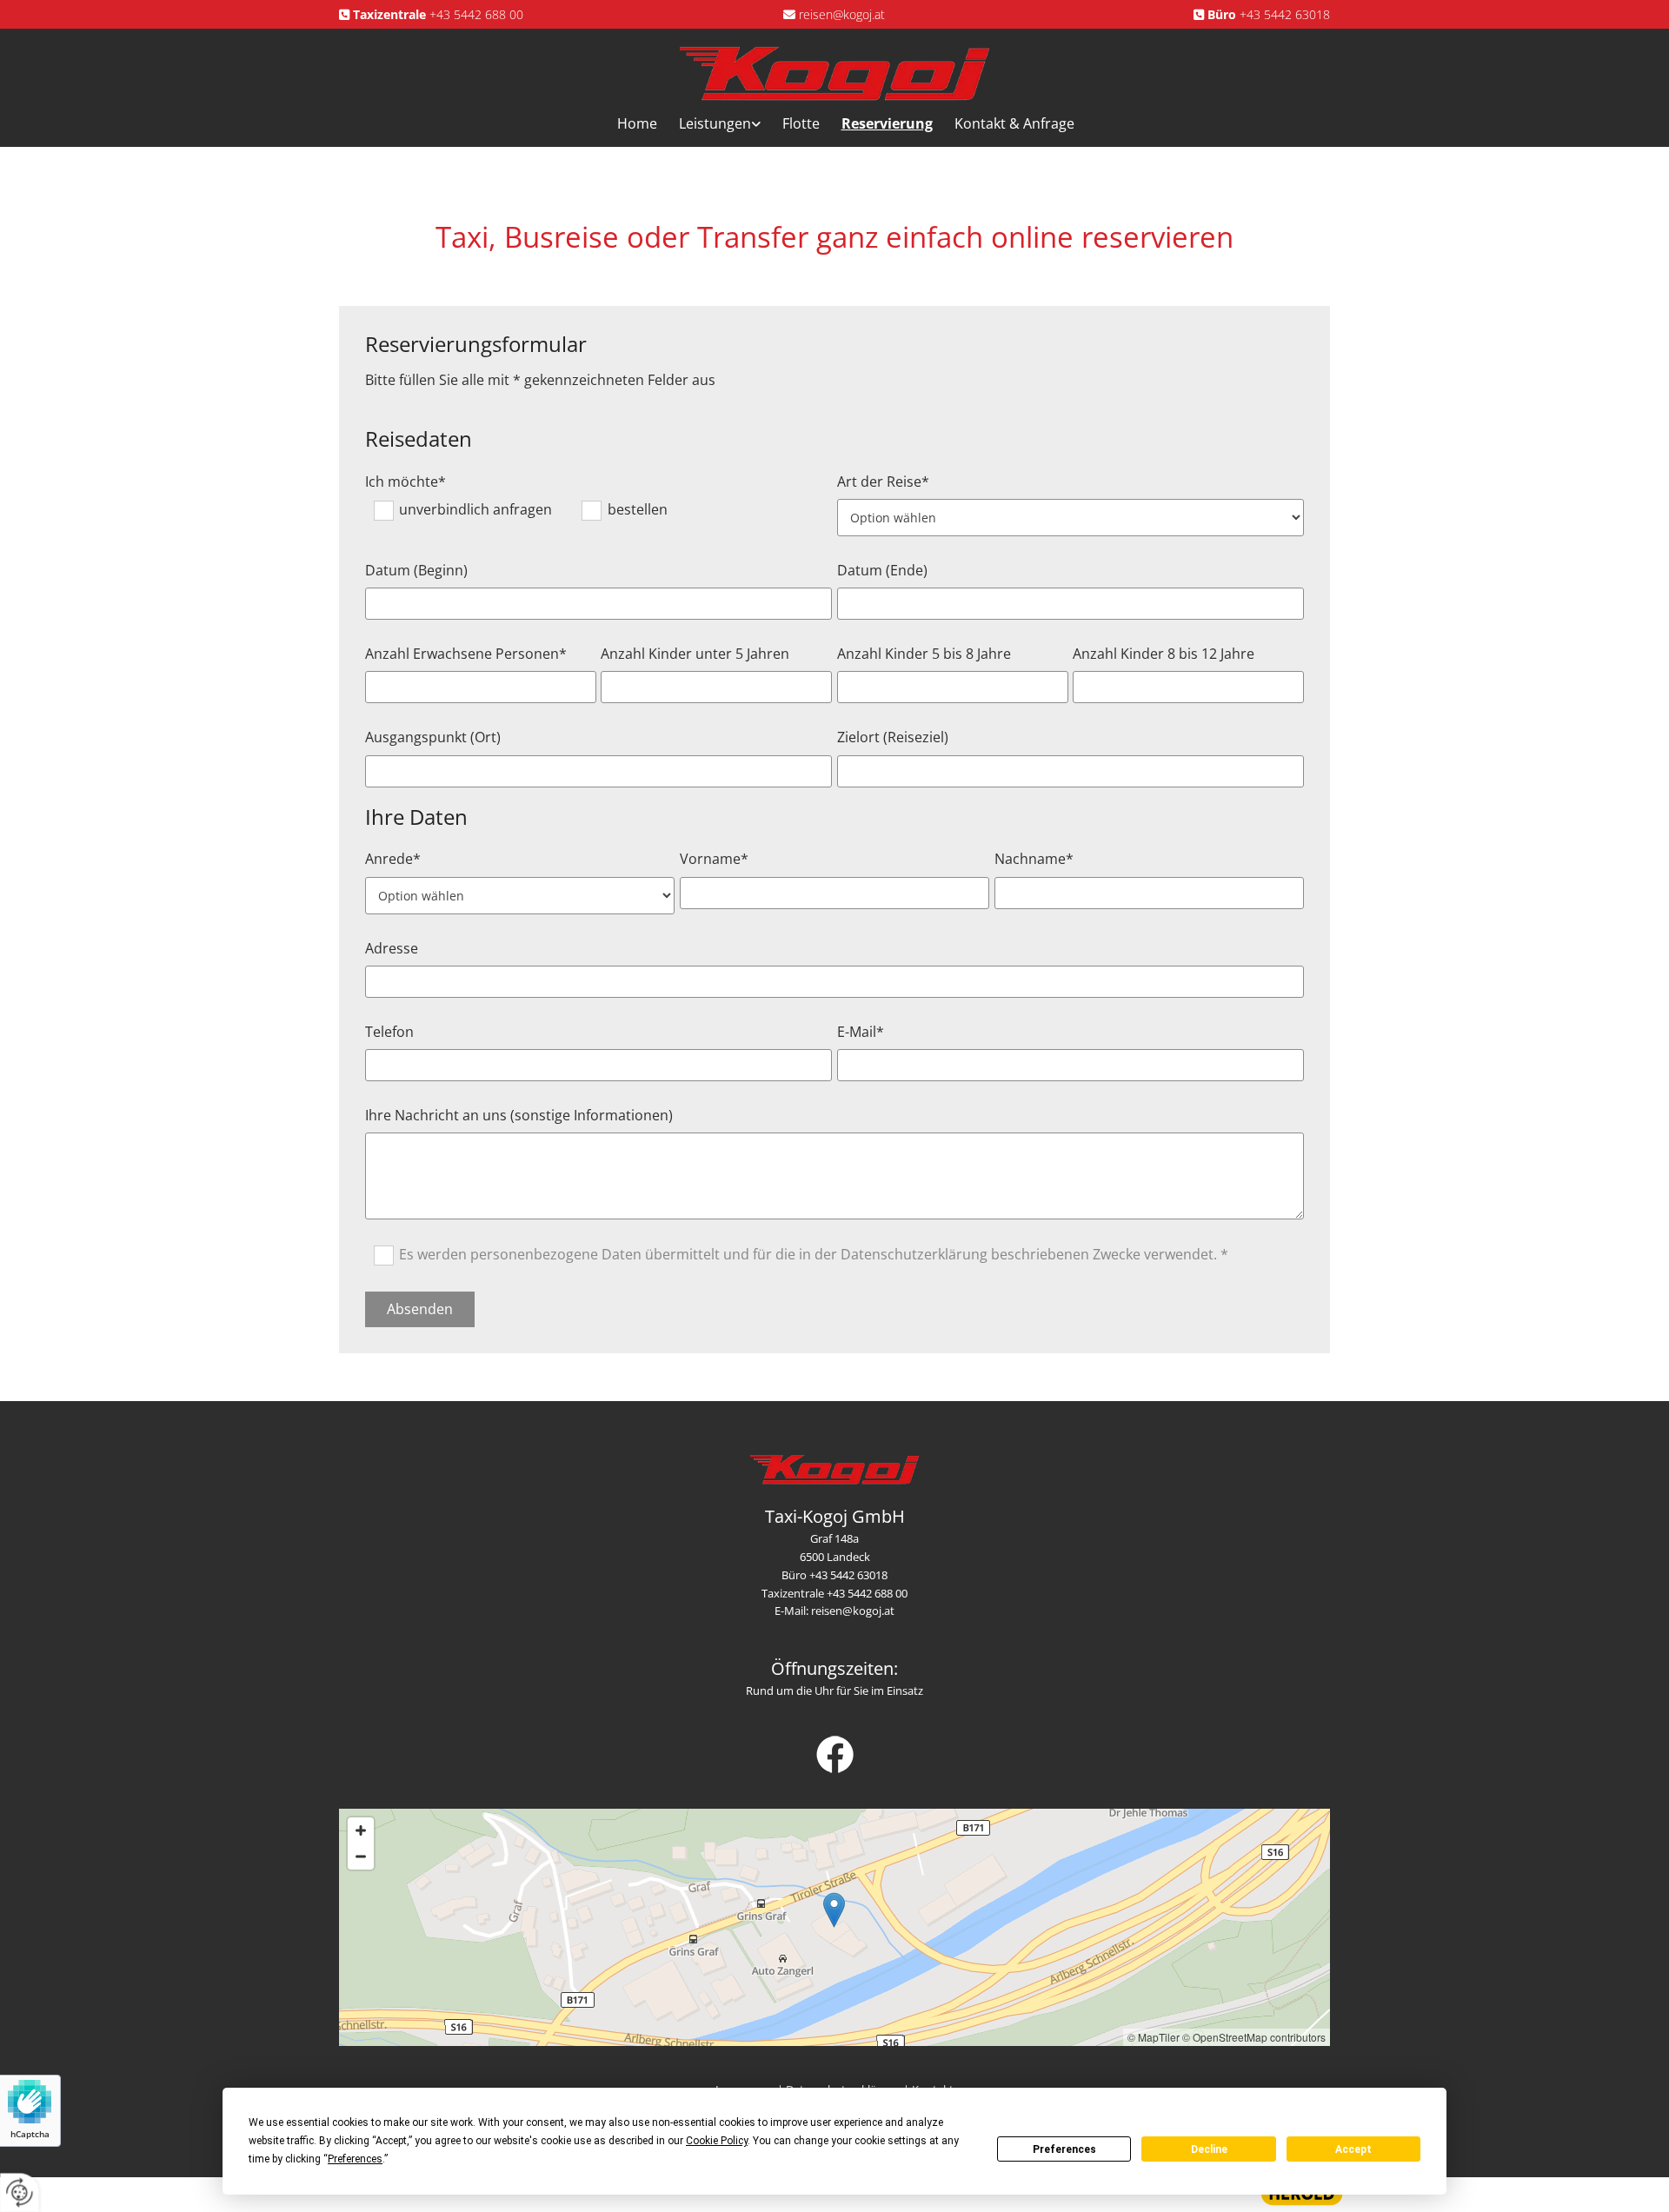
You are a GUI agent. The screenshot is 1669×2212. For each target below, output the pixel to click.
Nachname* (1034, 859)
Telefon (389, 1032)
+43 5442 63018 (1285, 14)
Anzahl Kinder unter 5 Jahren (695, 654)
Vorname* (714, 859)
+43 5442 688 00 (476, 14)
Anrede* (393, 859)
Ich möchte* (406, 482)
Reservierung (887, 123)
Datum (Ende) (882, 571)
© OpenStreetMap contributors (1254, 2037)
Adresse (392, 949)
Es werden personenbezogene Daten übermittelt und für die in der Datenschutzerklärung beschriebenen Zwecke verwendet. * (814, 1254)
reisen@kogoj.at (842, 14)
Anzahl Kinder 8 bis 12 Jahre (1164, 654)
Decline (1209, 2149)
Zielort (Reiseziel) (893, 737)
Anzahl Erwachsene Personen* (466, 654)
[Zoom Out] (361, 1857)
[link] (709, 124)
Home (637, 123)
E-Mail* (861, 1032)
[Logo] (835, 73)
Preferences (1064, 2149)
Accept (1353, 2149)
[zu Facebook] (834, 1754)
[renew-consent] (20, 2192)
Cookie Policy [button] (717, 2141)
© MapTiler (1154, 2037)
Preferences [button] (355, 2159)
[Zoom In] (361, 1830)
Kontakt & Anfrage (1014, 123)
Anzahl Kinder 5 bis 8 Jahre (924, 654)
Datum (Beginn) (416, 571)
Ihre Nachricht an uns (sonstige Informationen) (519, 1116)
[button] (834, 1910)
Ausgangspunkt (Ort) (433, 737)
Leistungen (715, 123)
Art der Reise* (883, 482)
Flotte (801, 123)
